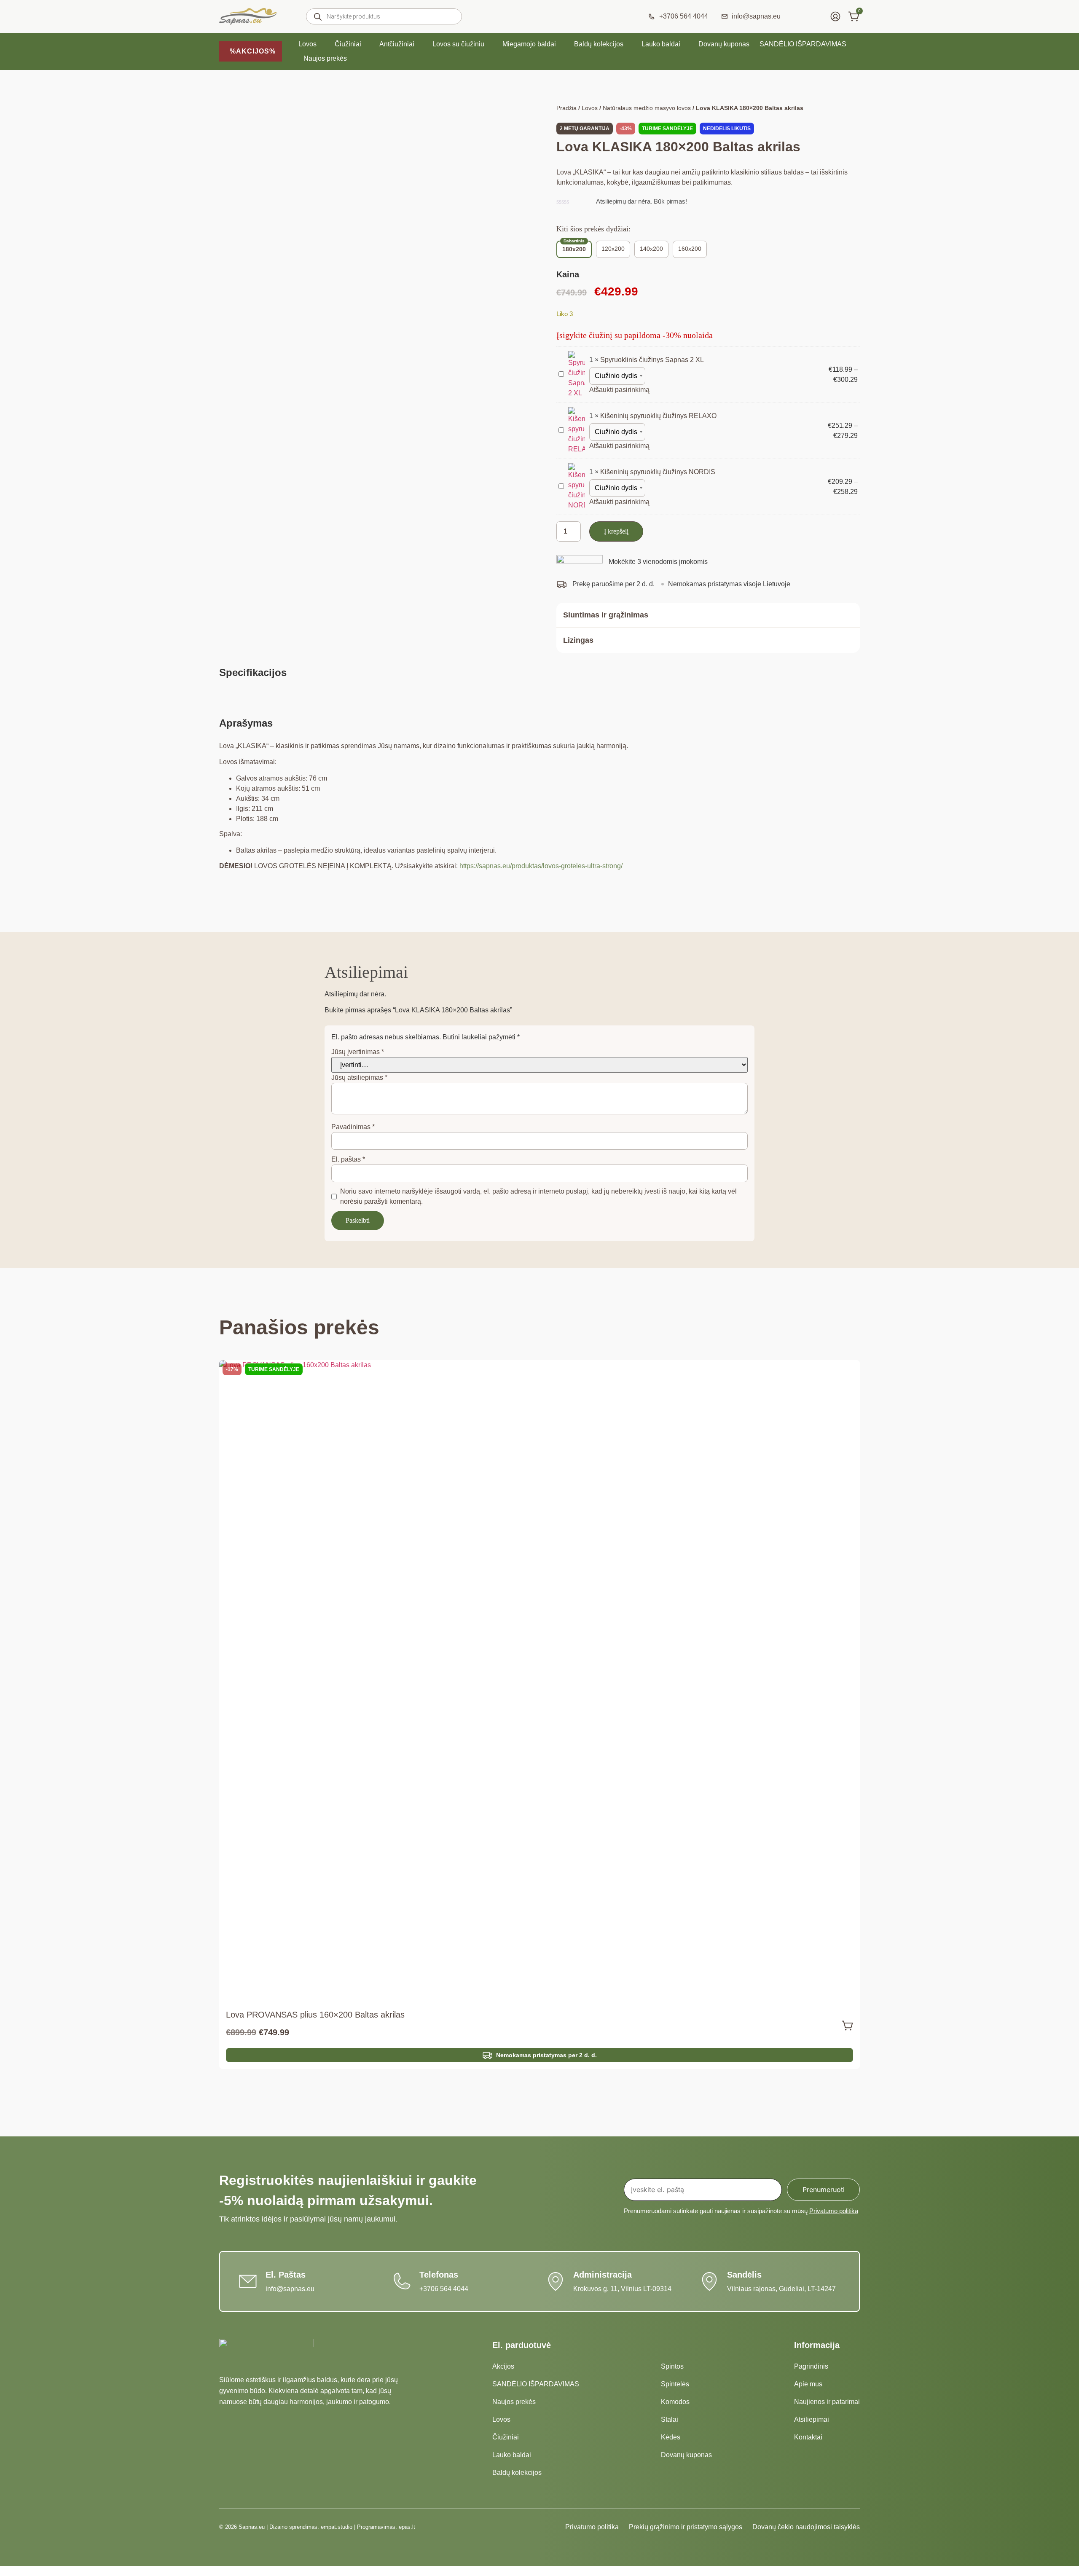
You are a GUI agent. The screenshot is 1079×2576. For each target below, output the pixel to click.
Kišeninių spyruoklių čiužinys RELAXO (658, 416)
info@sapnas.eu (290, 2289)
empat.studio (337, 2527)
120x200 (613, 249)
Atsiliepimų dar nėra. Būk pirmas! (641, 201)
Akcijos (503, 2366)
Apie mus (808, 2384)
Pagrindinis (811, 2366)
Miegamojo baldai (529, 44)
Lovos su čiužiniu (458, 44)
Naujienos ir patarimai (827, 2402)
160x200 (690, 249)
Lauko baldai (661, 44)
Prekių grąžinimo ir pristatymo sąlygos (686, 2527)
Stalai (670, 2419)
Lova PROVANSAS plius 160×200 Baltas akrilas (315, 2015)
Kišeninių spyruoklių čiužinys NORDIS (658, 472)
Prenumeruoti (824, 2190)
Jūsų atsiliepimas (359, 1077)
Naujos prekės (325, 58)
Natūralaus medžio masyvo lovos (647, 108)
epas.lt (407, 2527)
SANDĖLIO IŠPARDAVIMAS (803, 44)
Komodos (675, 2402)
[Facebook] (483, 2527)
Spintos (672, 2366)
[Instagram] (498, 2527)
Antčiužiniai (397, 44)
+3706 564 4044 (444, 2289)
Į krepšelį (616, 531)
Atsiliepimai (812, 2419)
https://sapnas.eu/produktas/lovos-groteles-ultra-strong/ (541, 866)
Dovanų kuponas (724, 44)
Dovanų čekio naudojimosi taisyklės (806, 2527)
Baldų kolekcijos (599, 44)
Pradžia (566, 108)
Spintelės (675, 2384)
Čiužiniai (348, 44)
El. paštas (348, 1159)
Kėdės (671, 2437)
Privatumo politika (834, 2211)
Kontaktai (808, 2437)
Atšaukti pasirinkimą (619, 390)
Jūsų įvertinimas (358, 1052)
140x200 (651, 249)
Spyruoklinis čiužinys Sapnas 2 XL (652, 360)
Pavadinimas (353, 1127)
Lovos (307, 44)
